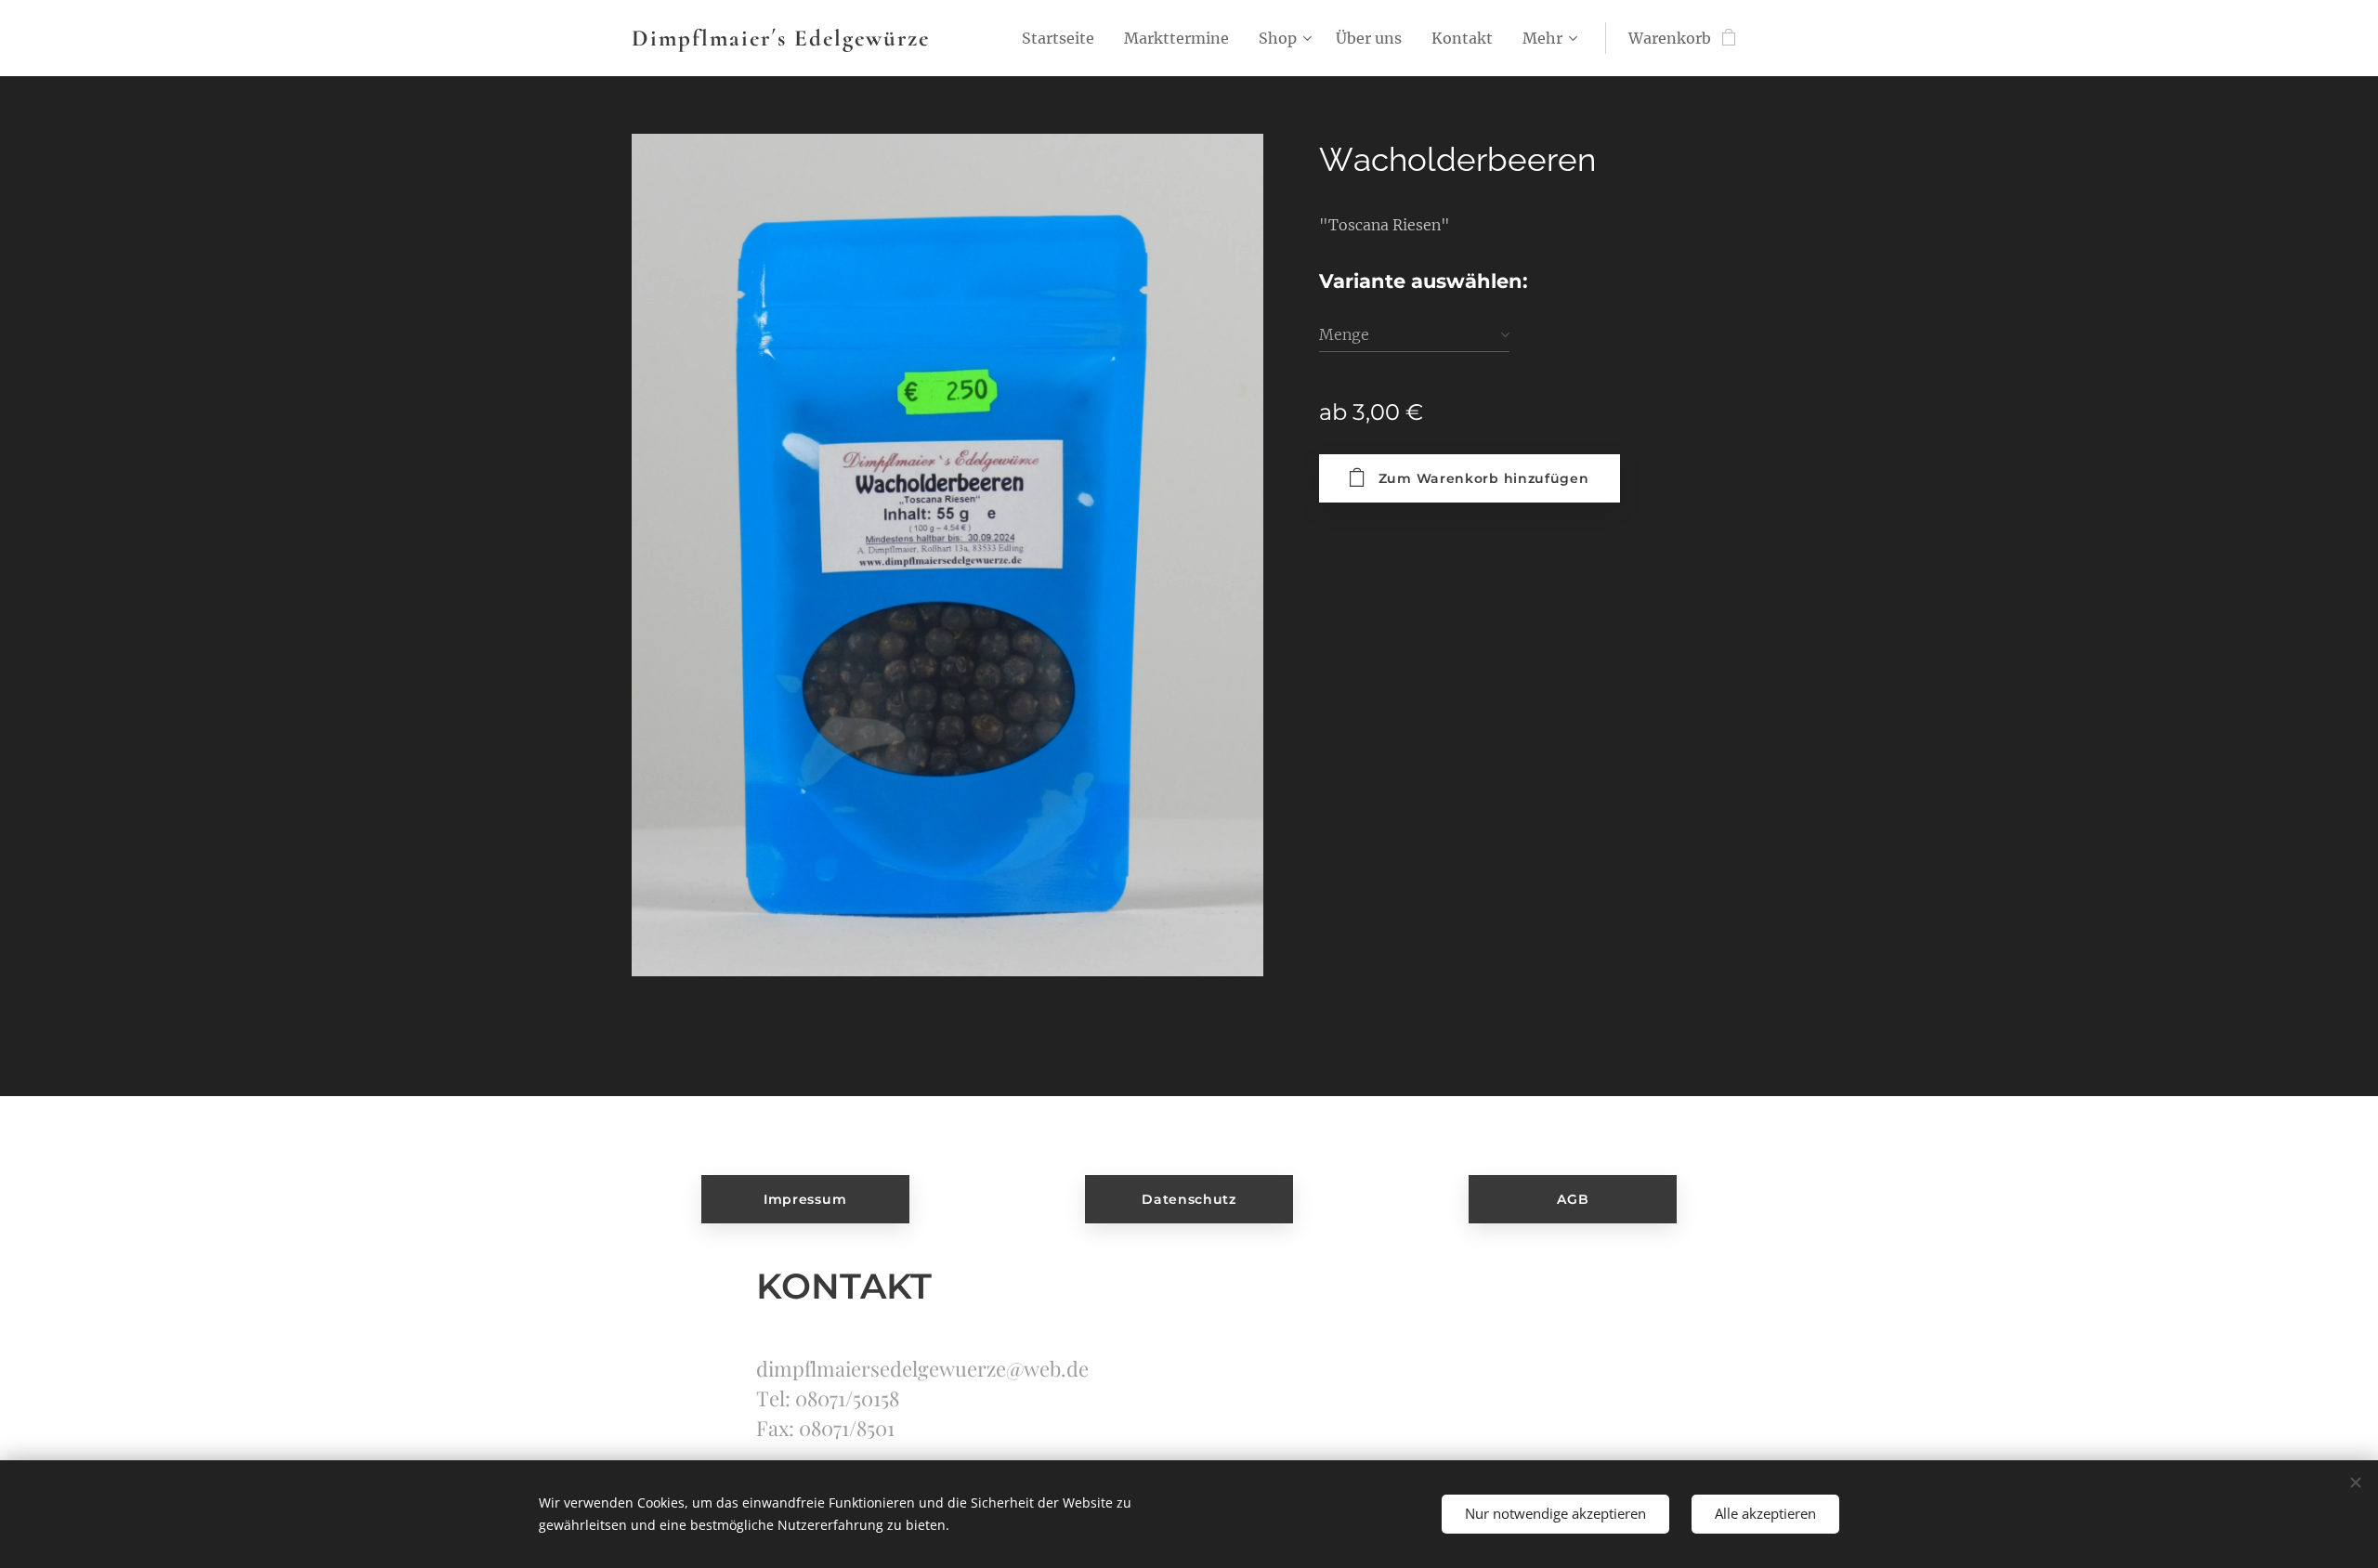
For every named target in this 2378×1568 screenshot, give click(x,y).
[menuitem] (1063, 38)
